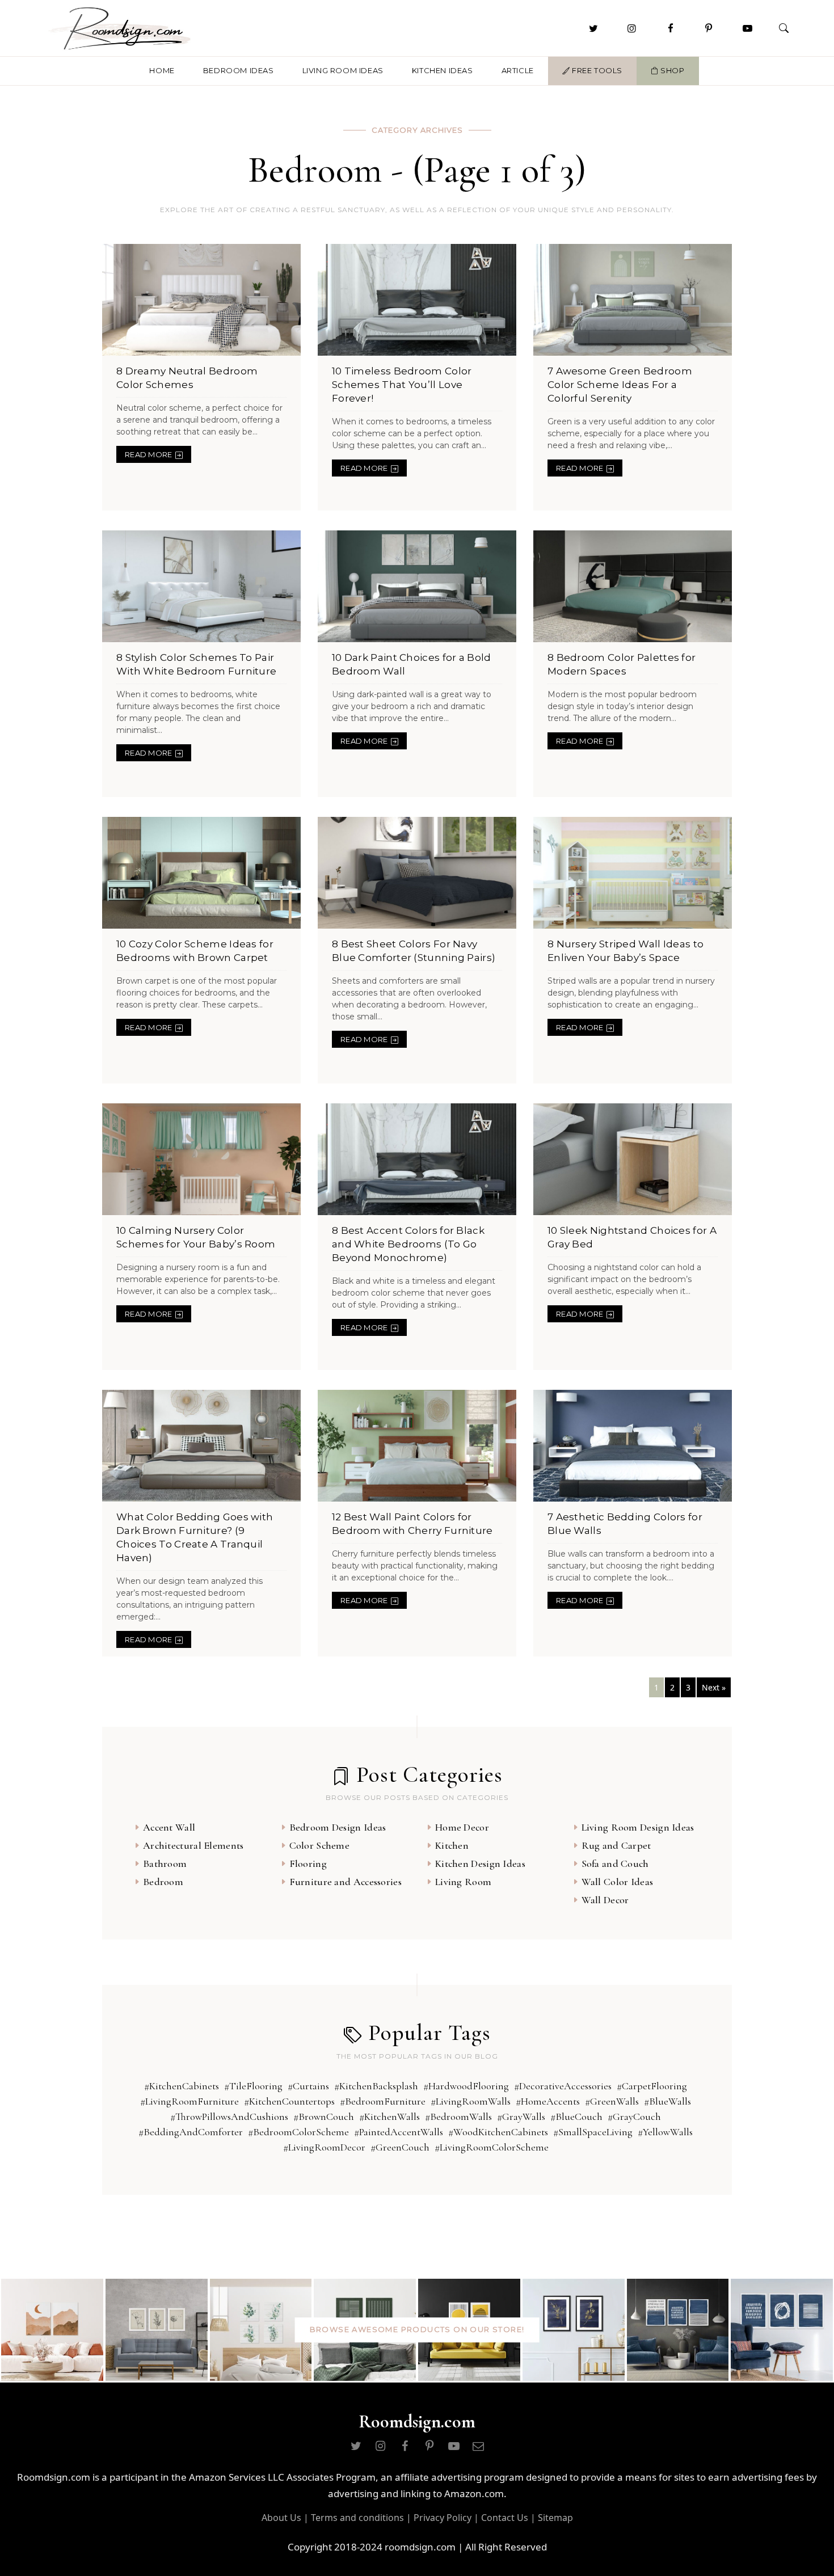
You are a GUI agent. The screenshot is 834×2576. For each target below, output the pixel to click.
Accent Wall (169, 1827)
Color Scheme (320, 1845)
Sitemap (555, 2518)
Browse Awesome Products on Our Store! (417, 2330)
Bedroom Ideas (239, 70)
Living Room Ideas (343, 70)
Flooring (308, 1864)
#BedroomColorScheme (298, 2132)
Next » (714, 1687)
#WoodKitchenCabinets (498, 2132)
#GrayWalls (521, 2117)
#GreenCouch (400, 2147)
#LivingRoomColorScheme (492, 2147)
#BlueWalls (667, 2101)
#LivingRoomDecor (324, 2147)
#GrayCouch (634, 2117)
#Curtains (308, 2086)
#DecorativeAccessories (563, 2086)
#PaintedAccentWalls (399, 2132)
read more (149, 454)
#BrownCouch (324, 2117)
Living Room (463, 1882)
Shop (672, 70)
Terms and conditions (357, 2518)
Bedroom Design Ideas (338, 1827)
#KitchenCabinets (182, 2086)
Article (518, 70)
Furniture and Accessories (346, 1882)
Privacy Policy (443, 2518)
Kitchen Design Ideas (480, 1864)
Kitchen (452, 1845)
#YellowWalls (665, 2132)
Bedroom (163, 1882)
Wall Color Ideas (618, 1882)
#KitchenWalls (389, 2117)
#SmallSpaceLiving (593, 2132)
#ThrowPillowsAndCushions (229, 2117)
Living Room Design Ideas (638, 1827)
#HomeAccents (548, 2101)
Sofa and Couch (615, 1864)
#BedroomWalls (458, 2117)
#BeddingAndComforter (191, 2132)
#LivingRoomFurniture (189, 2101)
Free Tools (596, 70)
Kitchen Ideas (443, 70)
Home (162, 70)
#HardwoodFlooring (466, 2086)
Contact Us (505, 2518)
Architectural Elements (193, 1845)
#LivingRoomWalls (471, 2101)
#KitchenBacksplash (376, 2086)
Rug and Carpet (616, 1845)
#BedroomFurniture (383, 2101)
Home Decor (462, 1827)
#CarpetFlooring (652, 2086)
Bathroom (165, 1864)
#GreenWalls (612, 2101)
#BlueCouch (576, 2117)
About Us (281, 2518)
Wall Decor (605, 1900)
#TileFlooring (253, 2086)
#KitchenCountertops (289, 2101)
